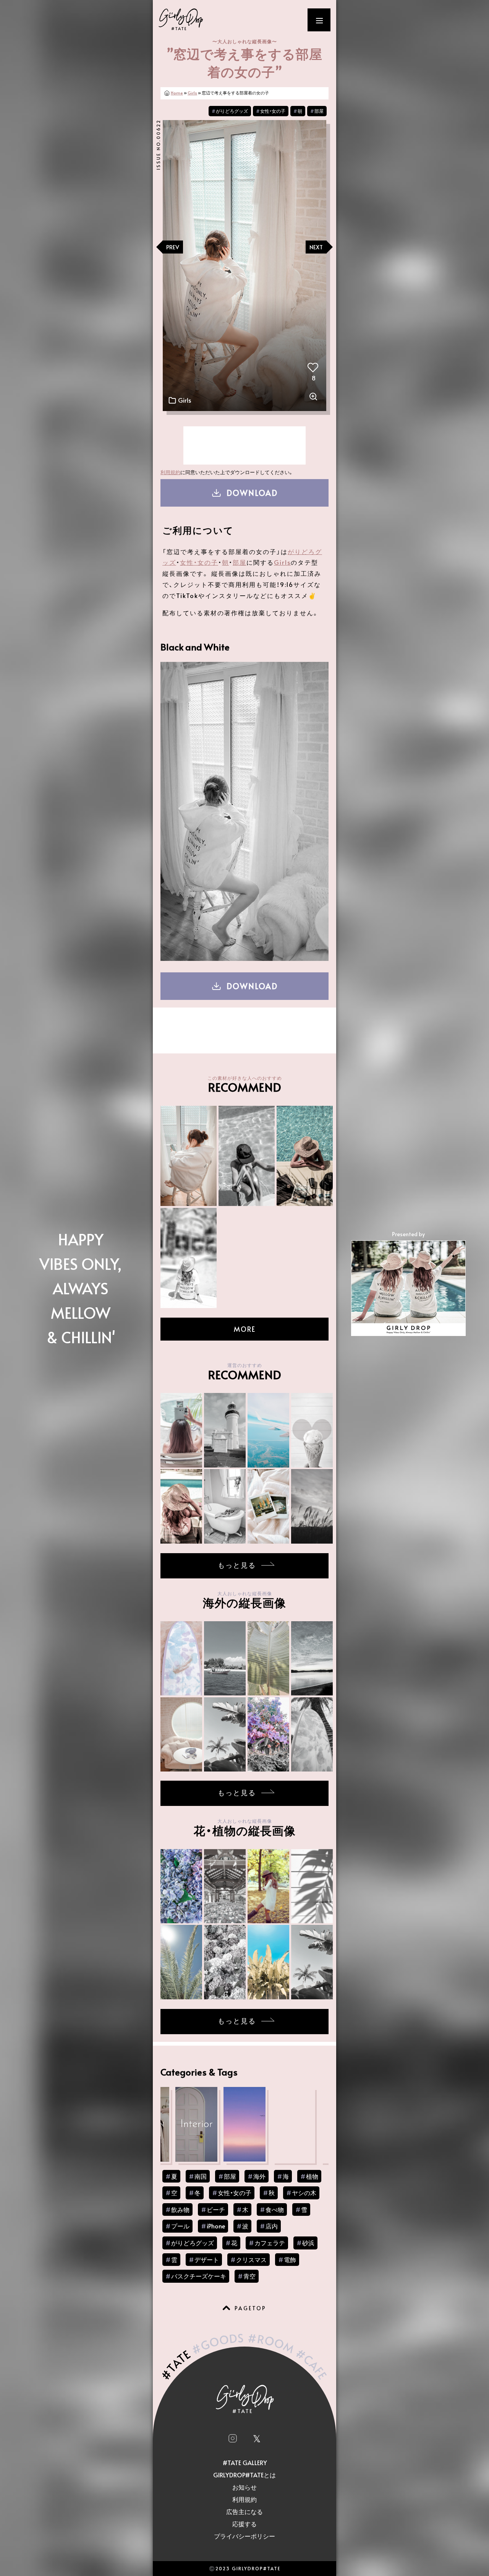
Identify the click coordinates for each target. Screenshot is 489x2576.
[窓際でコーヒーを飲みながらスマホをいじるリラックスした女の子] (189, 1155)
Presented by (408, 1234)
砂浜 (308, 2243)
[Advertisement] (244, 445)
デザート (207, 2259)
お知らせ (244, 2487)
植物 (312, 2176)
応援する (244, 2524)
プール (180, 2226)
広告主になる (244, 2511)
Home (177, 93)
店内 (272, 2226)
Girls (192, 93)
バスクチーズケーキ (199, 2276)
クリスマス (251, 2259)
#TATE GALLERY (245, 2462)
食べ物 (275, 2209)
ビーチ (216, 2209)
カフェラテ (270, 2243)
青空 (249, 2276)
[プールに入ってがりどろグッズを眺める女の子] (305, 1155)
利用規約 (170, 472)
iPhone (216, 2226)
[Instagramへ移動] (232, 2438)
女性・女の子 (273, 111)
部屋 (319, 111)
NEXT (316, 247)
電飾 (290, 2259)
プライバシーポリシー (244, 2536)
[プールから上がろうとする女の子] (247, 1155)
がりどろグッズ (232, 111)
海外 (259, 2176)
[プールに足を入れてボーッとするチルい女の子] (189, 1257)
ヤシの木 (304, 2192)
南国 (201, 2176)
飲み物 (180, 2209)
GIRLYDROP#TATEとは (244, 2475)
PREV (173, 247)
